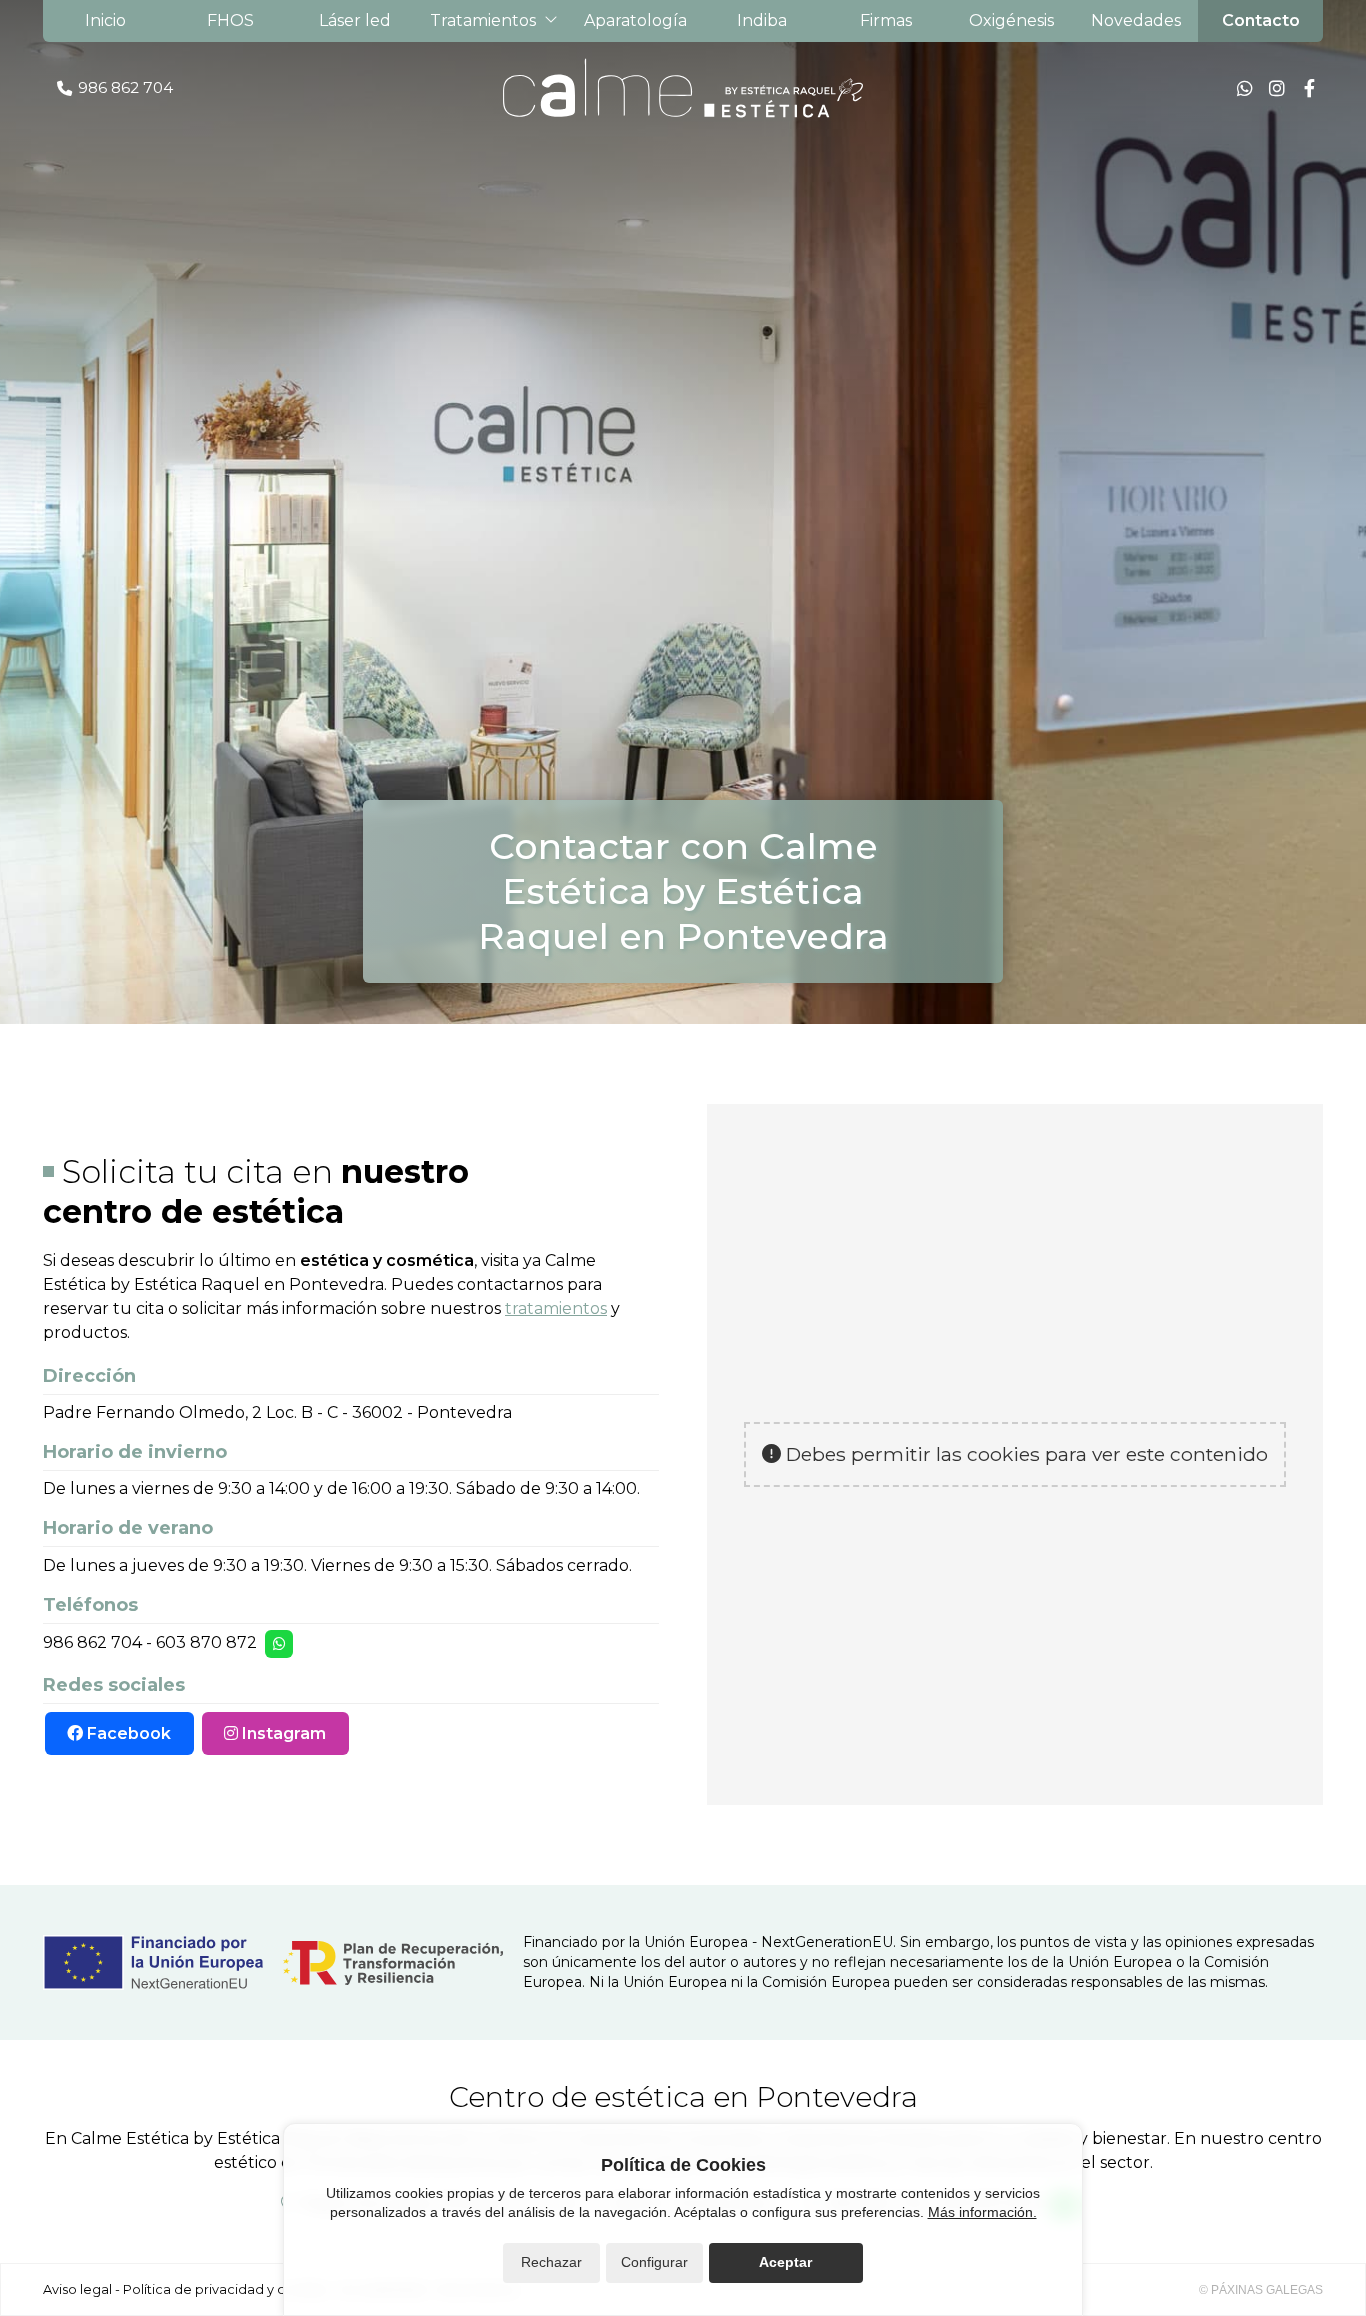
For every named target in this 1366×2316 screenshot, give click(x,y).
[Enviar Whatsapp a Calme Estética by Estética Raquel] (1245, 88)
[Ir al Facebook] (1309, 88)
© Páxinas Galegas (1261, 2290)
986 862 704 (92, 1642)
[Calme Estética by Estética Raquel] (683, 88)
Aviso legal (77, 2289)
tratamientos (556, 1308)
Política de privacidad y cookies (225, 2289)
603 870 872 (206, 1642)
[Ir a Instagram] (1277, 88)
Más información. (982, 2212)
